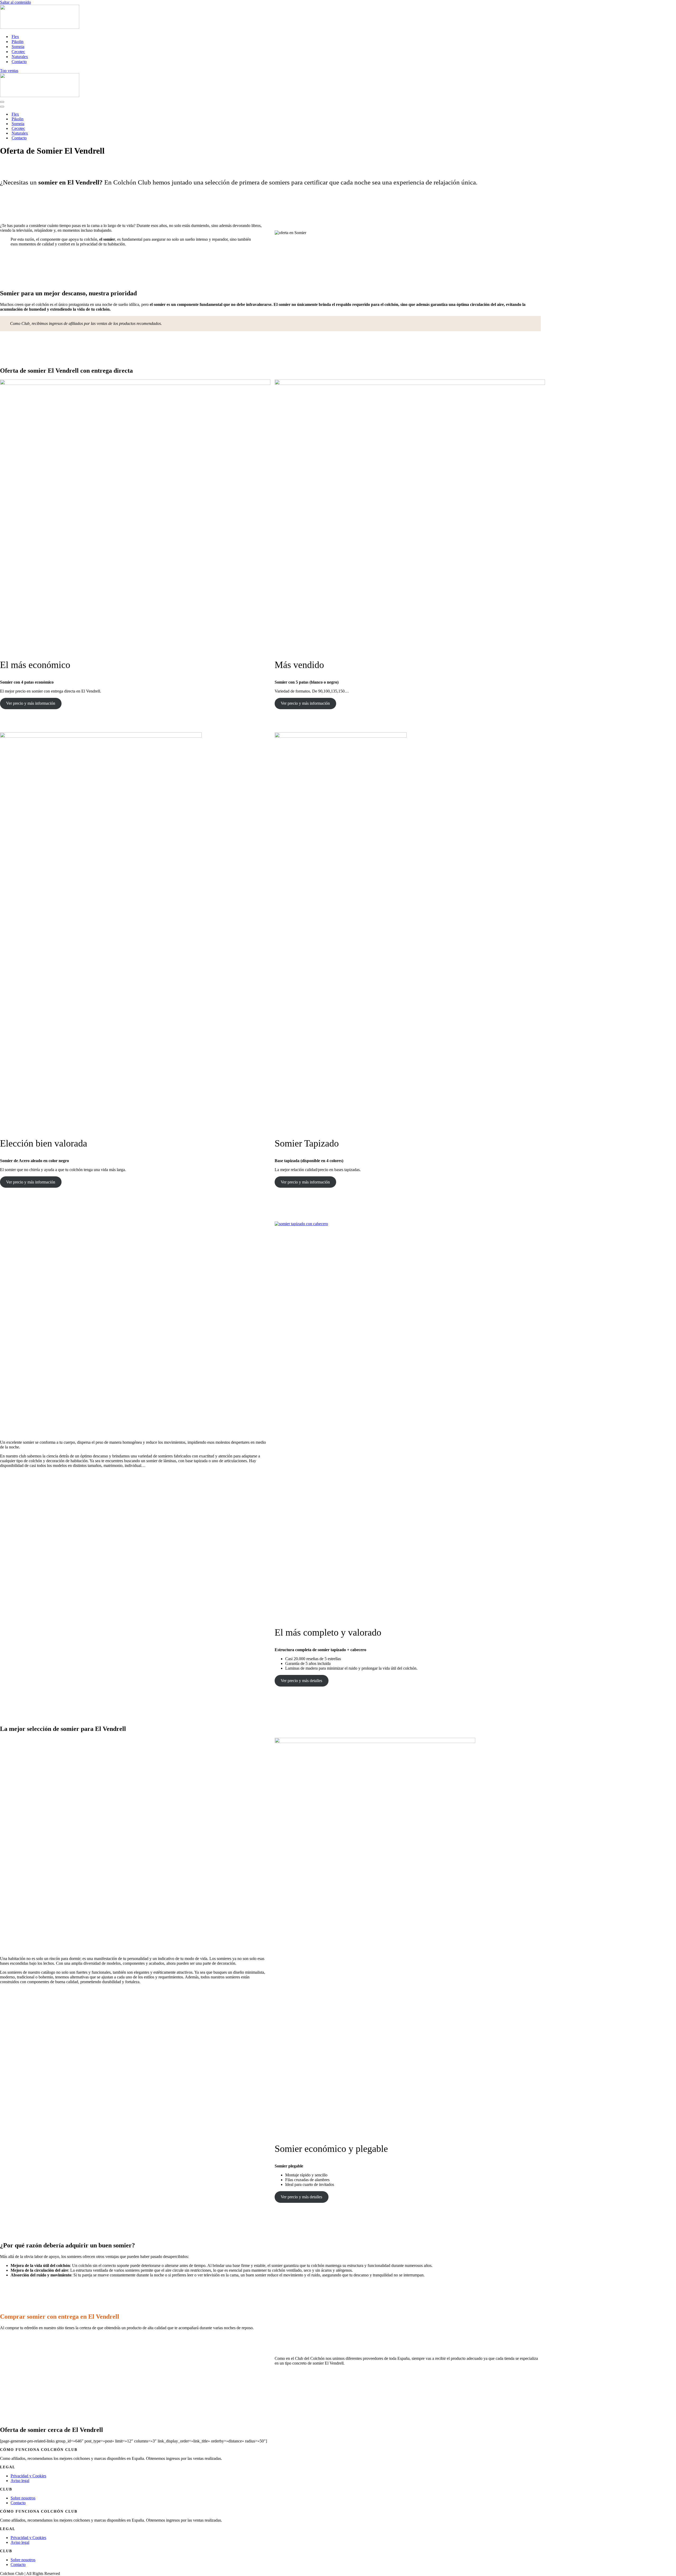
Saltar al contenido (15, 2)
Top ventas (9, 71)
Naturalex (20, 57)
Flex (15, 37)
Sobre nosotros (23, 2498)
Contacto (19, 62)
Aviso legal (20, 2481)
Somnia (18, 47)
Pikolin (18, 42)
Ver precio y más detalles (301, 1681)
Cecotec (18, 52)
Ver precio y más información (31, 703)
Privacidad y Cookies (28, 2476)
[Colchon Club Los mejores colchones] (40, 27)
